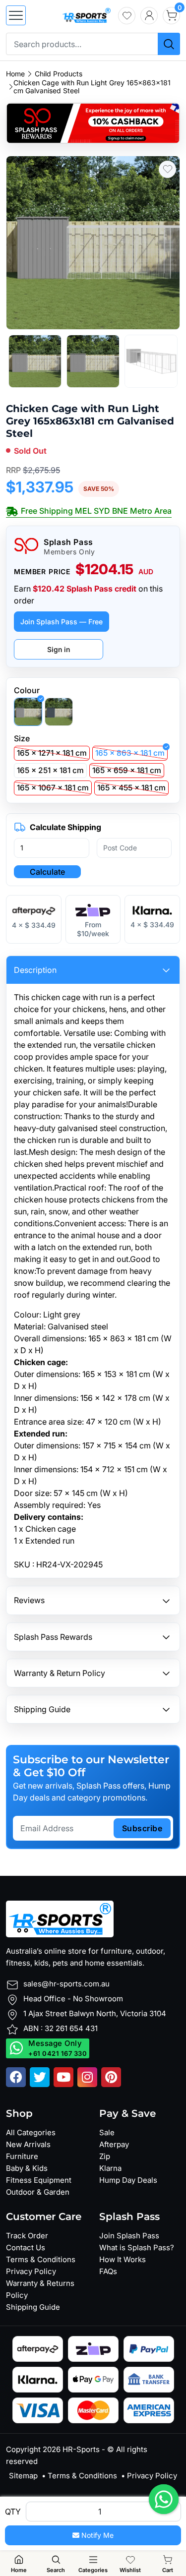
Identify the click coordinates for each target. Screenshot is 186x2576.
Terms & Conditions (41, 2259)
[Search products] (169, 44)
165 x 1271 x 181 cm (52, 753)
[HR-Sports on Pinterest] (111, 2077)
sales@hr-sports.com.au (66, 1984)
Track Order (27, 2236)
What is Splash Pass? (137, 2247)
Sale (107, 2132)
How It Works (123, 2259)
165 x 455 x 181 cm (131, 788)
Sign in (59, 649)
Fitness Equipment (39, 2180)
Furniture (22, 2156)
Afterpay (114, 2144)
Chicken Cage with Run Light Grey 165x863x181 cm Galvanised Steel (92, 87)
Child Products (59, 74)
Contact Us (26, 2247)
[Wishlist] (127, 16)
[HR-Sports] (86, 14)
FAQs (108, 2271)
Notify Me (96, 2535)
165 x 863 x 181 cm (130, 753)
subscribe (142, 1828)
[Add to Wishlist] (167, 169)
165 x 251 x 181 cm (50, 770)
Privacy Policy (31, 2271)
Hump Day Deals (128, 2180)
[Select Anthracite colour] (59, 712)
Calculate (47, 872)
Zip (105, 2156)
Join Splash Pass (129, 2236)
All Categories (31, 2132)
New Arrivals (28, 2144)
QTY (13, 2512)
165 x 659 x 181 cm (127, 770)
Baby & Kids (27, 2168)
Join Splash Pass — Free (62, 622)
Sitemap (23, 2476)
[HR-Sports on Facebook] (16, 2077)
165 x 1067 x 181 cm (53, 788)
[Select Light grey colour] (28, 712)
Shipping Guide (33, 2307)
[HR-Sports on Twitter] (40, 2077)
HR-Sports (81, 2449)
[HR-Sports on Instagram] (87, 2077)
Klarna (110, 2168)
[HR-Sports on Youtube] (63, 2077)
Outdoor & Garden (38, 2192)
